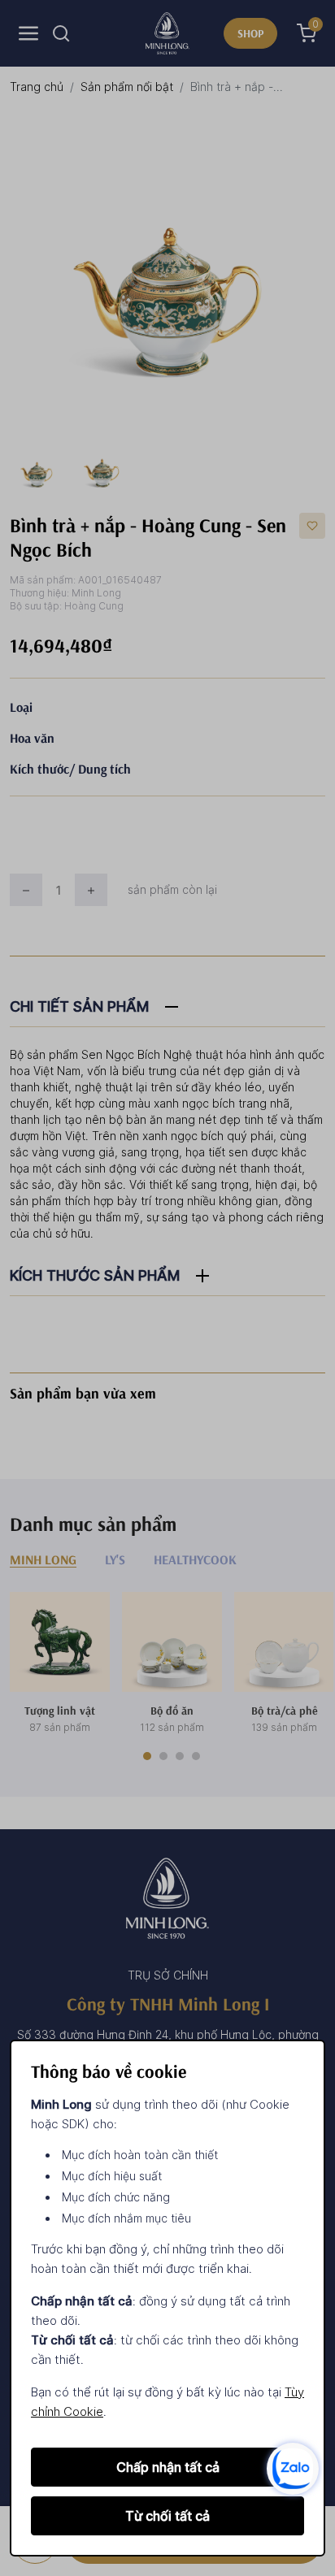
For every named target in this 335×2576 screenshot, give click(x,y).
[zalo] (293, 2468)
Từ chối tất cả (167, 2516)
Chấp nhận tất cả (168, 2467)
